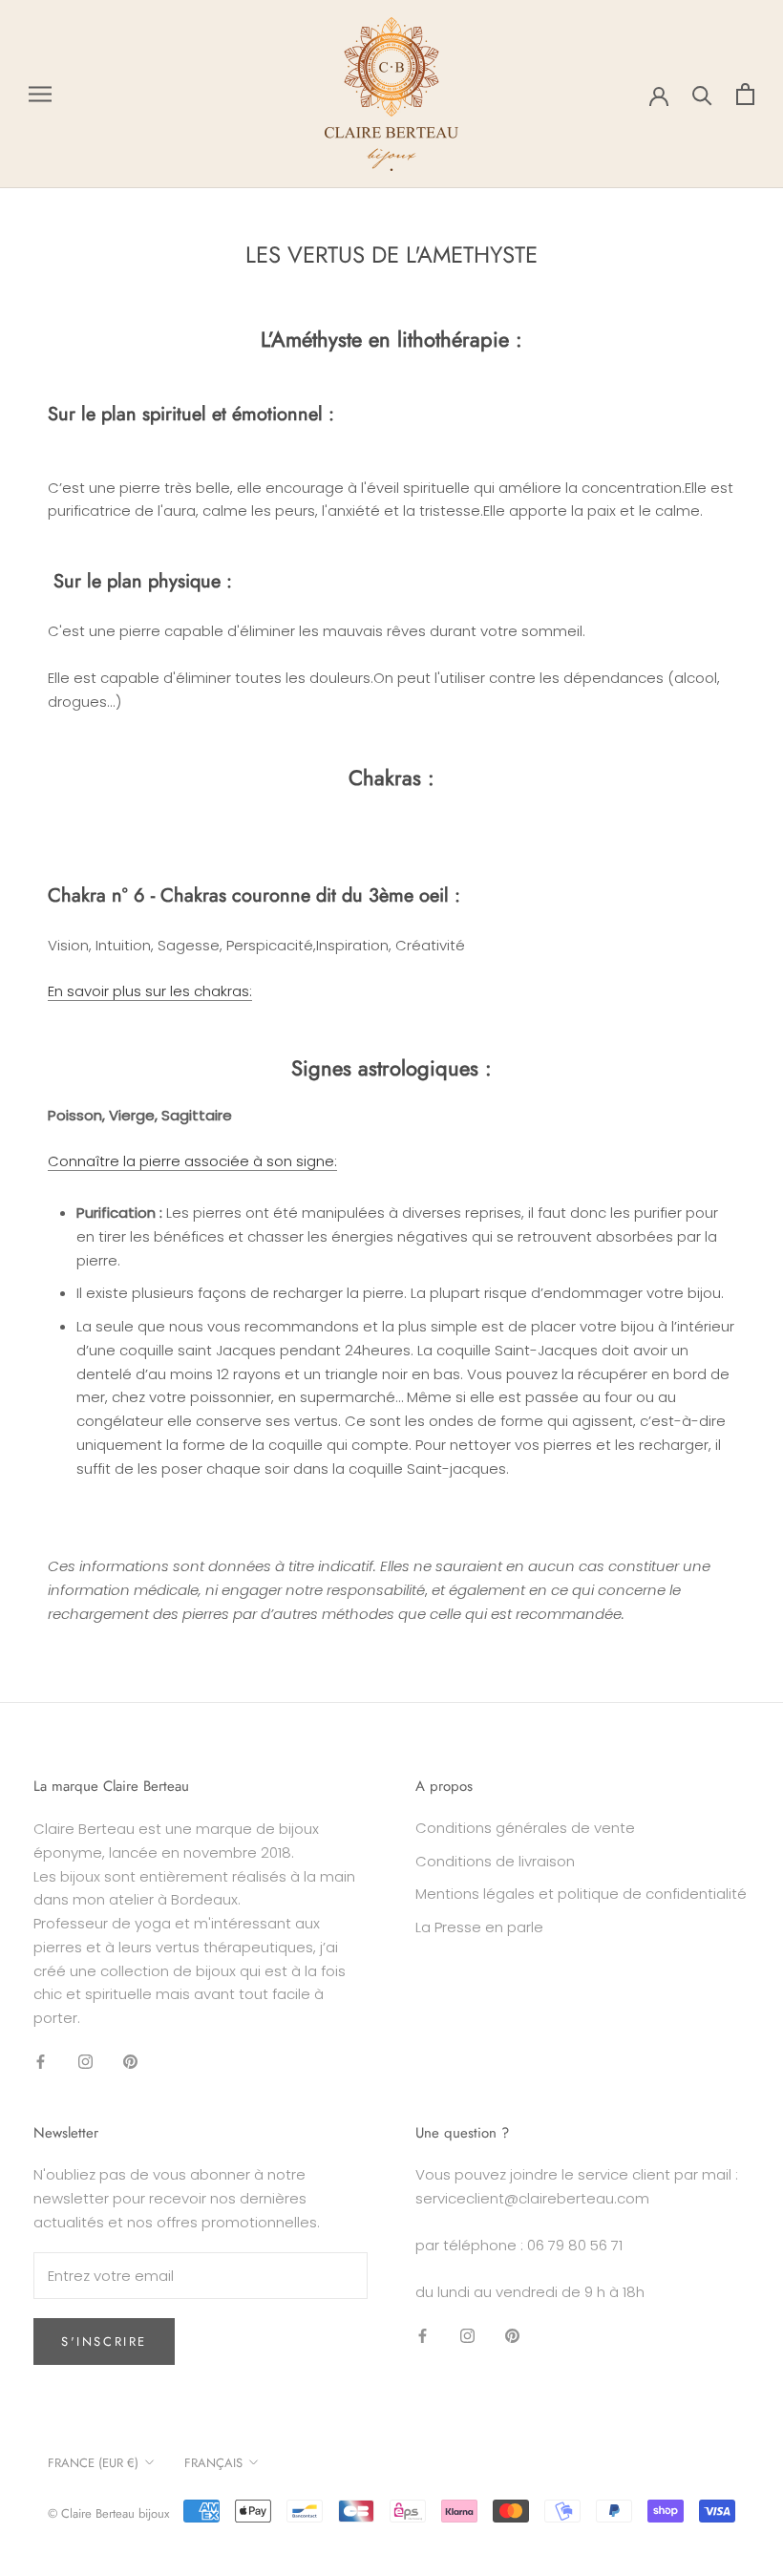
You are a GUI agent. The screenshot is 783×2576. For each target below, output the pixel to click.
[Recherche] (702, 94)
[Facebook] (41, 2062)
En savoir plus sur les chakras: (150, 991)
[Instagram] (85, 2062)
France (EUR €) (93, 2463)
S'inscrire (104, 2342)
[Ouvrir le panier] (745, 94)
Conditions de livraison (495, 1861)
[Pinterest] (130, 2062)
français (213, 2463)
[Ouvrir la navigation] (40, 94)
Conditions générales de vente (525, 1828)
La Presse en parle (479, 1927)
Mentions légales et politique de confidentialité (581, 1894)
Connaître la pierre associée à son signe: (192, 1161)
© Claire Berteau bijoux (108, 2513)
